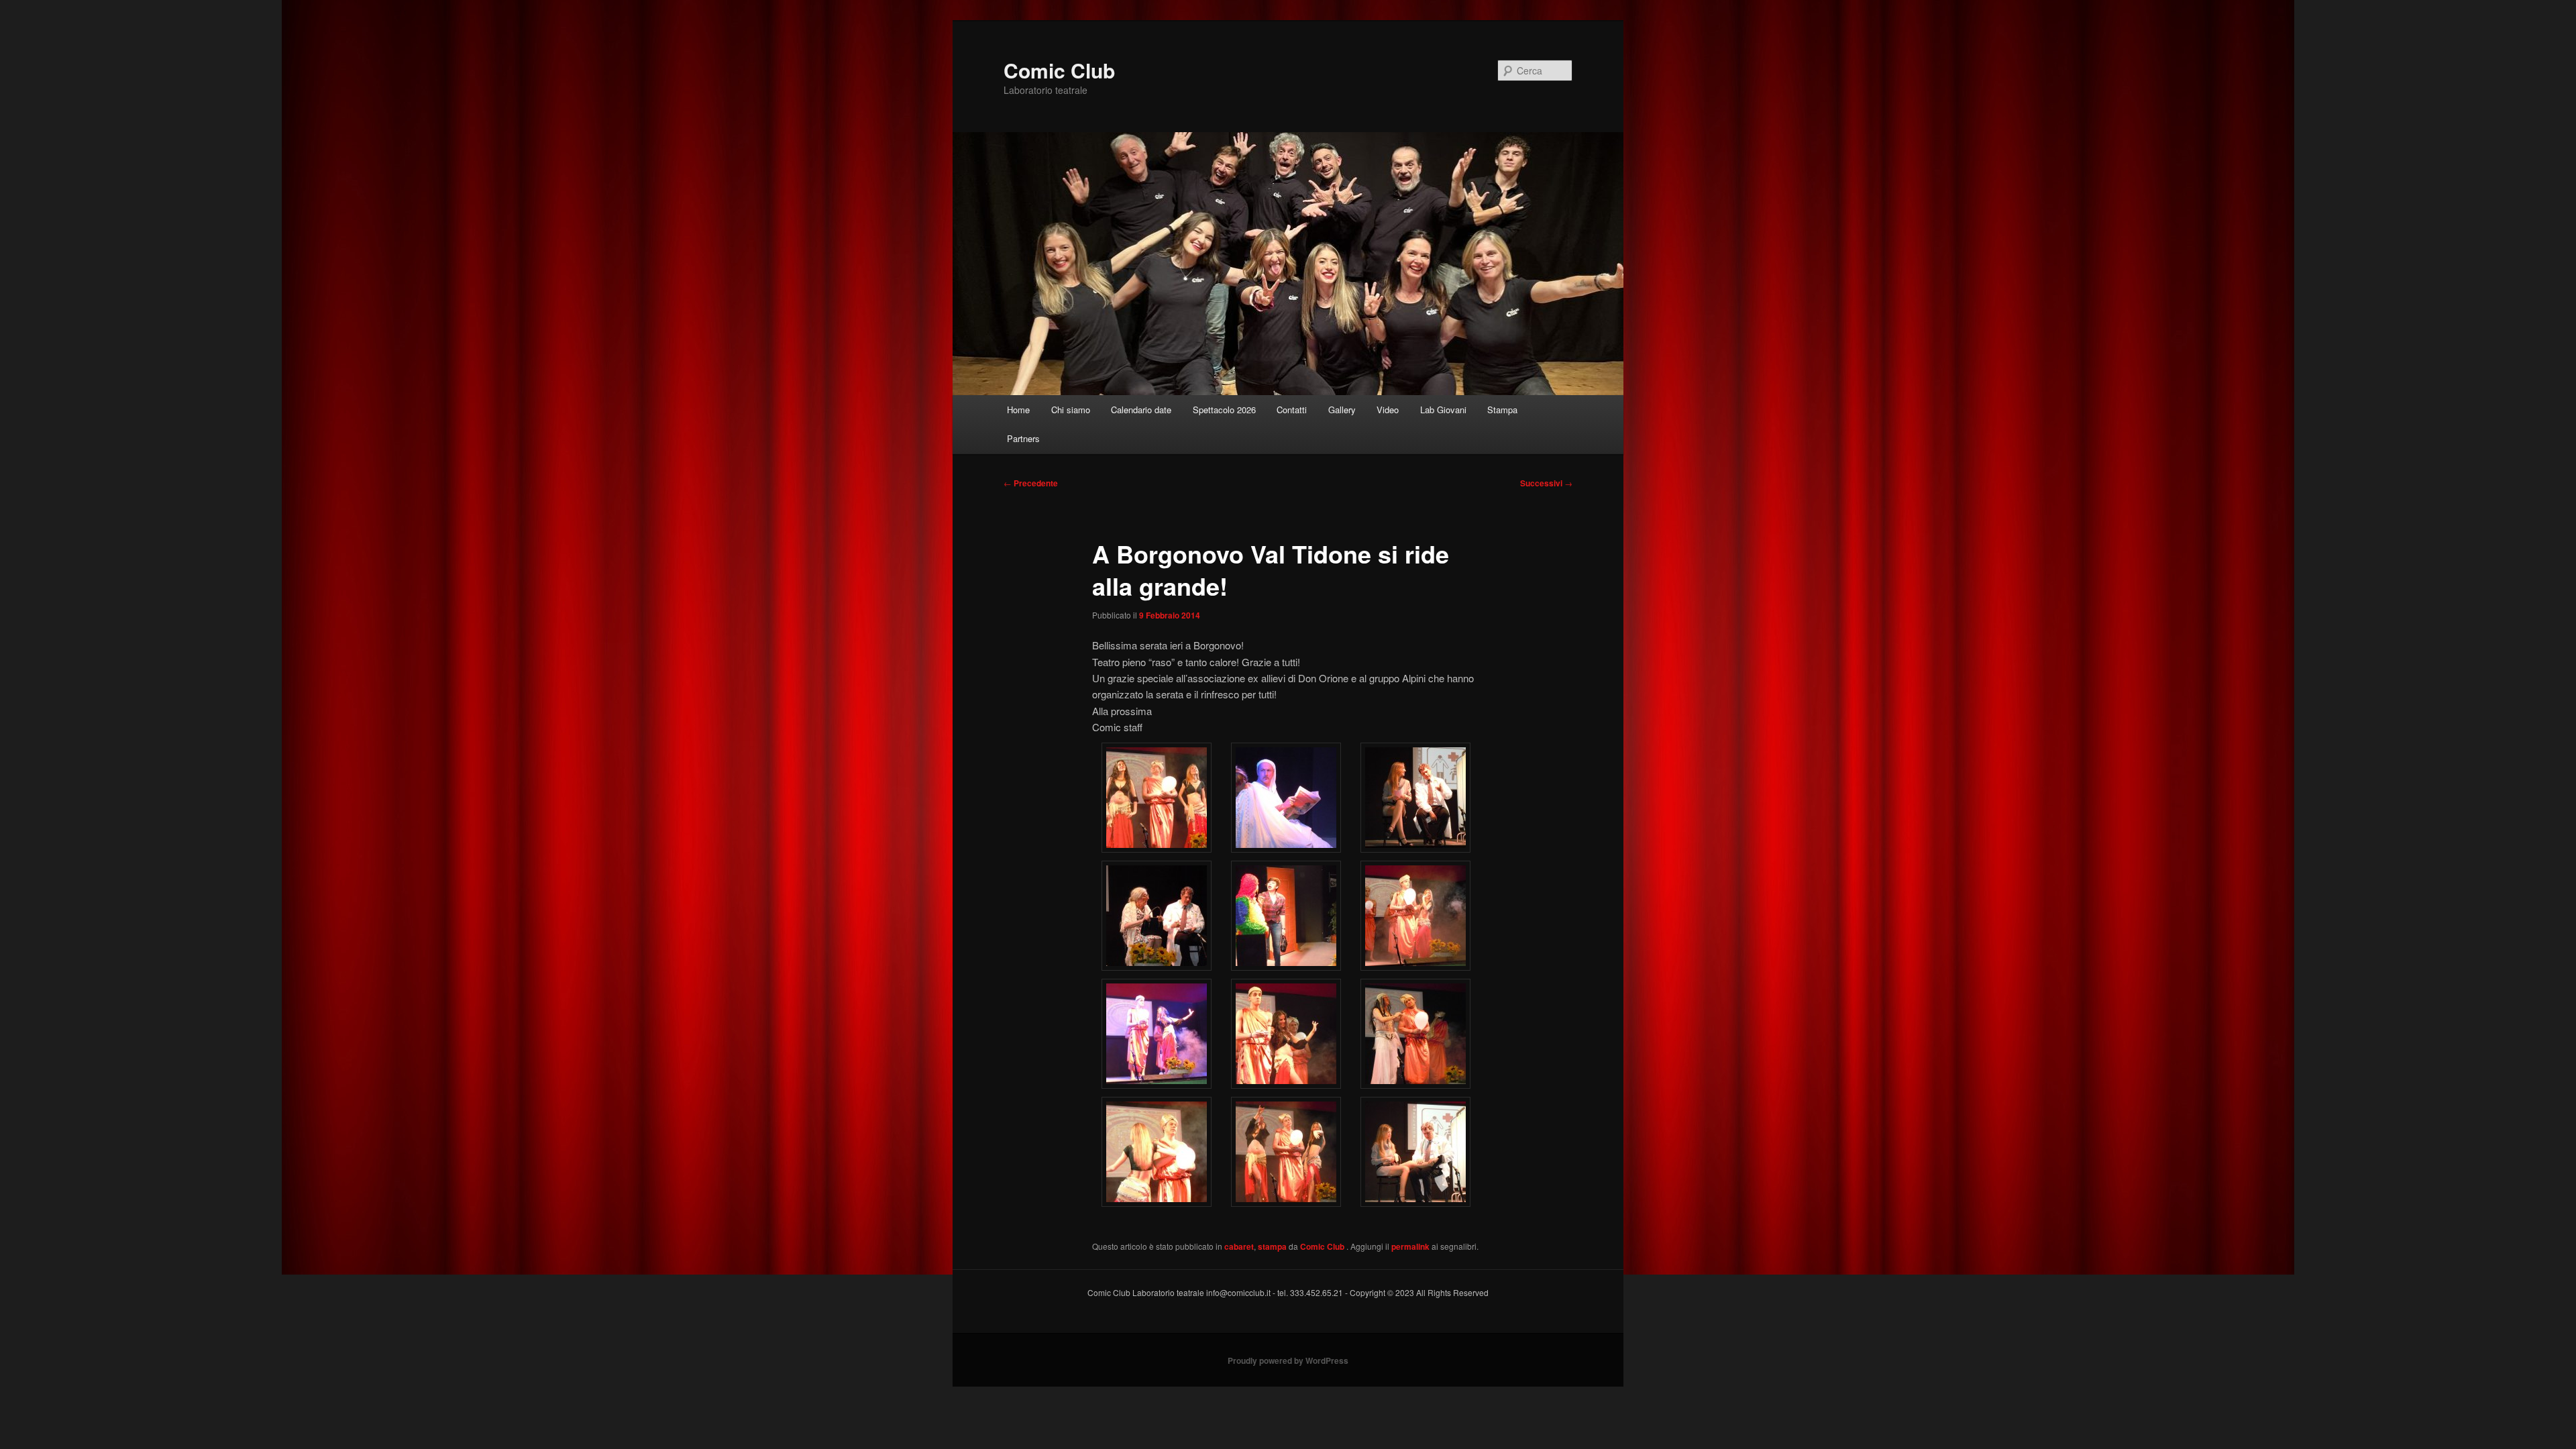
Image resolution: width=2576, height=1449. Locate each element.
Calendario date (1141, 410)
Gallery (1342, 410)
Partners (1023, 438)
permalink (1410, 1246)
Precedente (1031, 483)
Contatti (1292, 410)
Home (1018, 410)
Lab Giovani (1443, 410)
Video (1388, 410)
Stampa (1502, 410)
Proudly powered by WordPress (1288, 1360)
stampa (1272, 1246)
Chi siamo (1071, 410)
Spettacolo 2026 (1224, 410)
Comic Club (1059, 70)
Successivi (1546, 483)
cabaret (1239, 1246)
